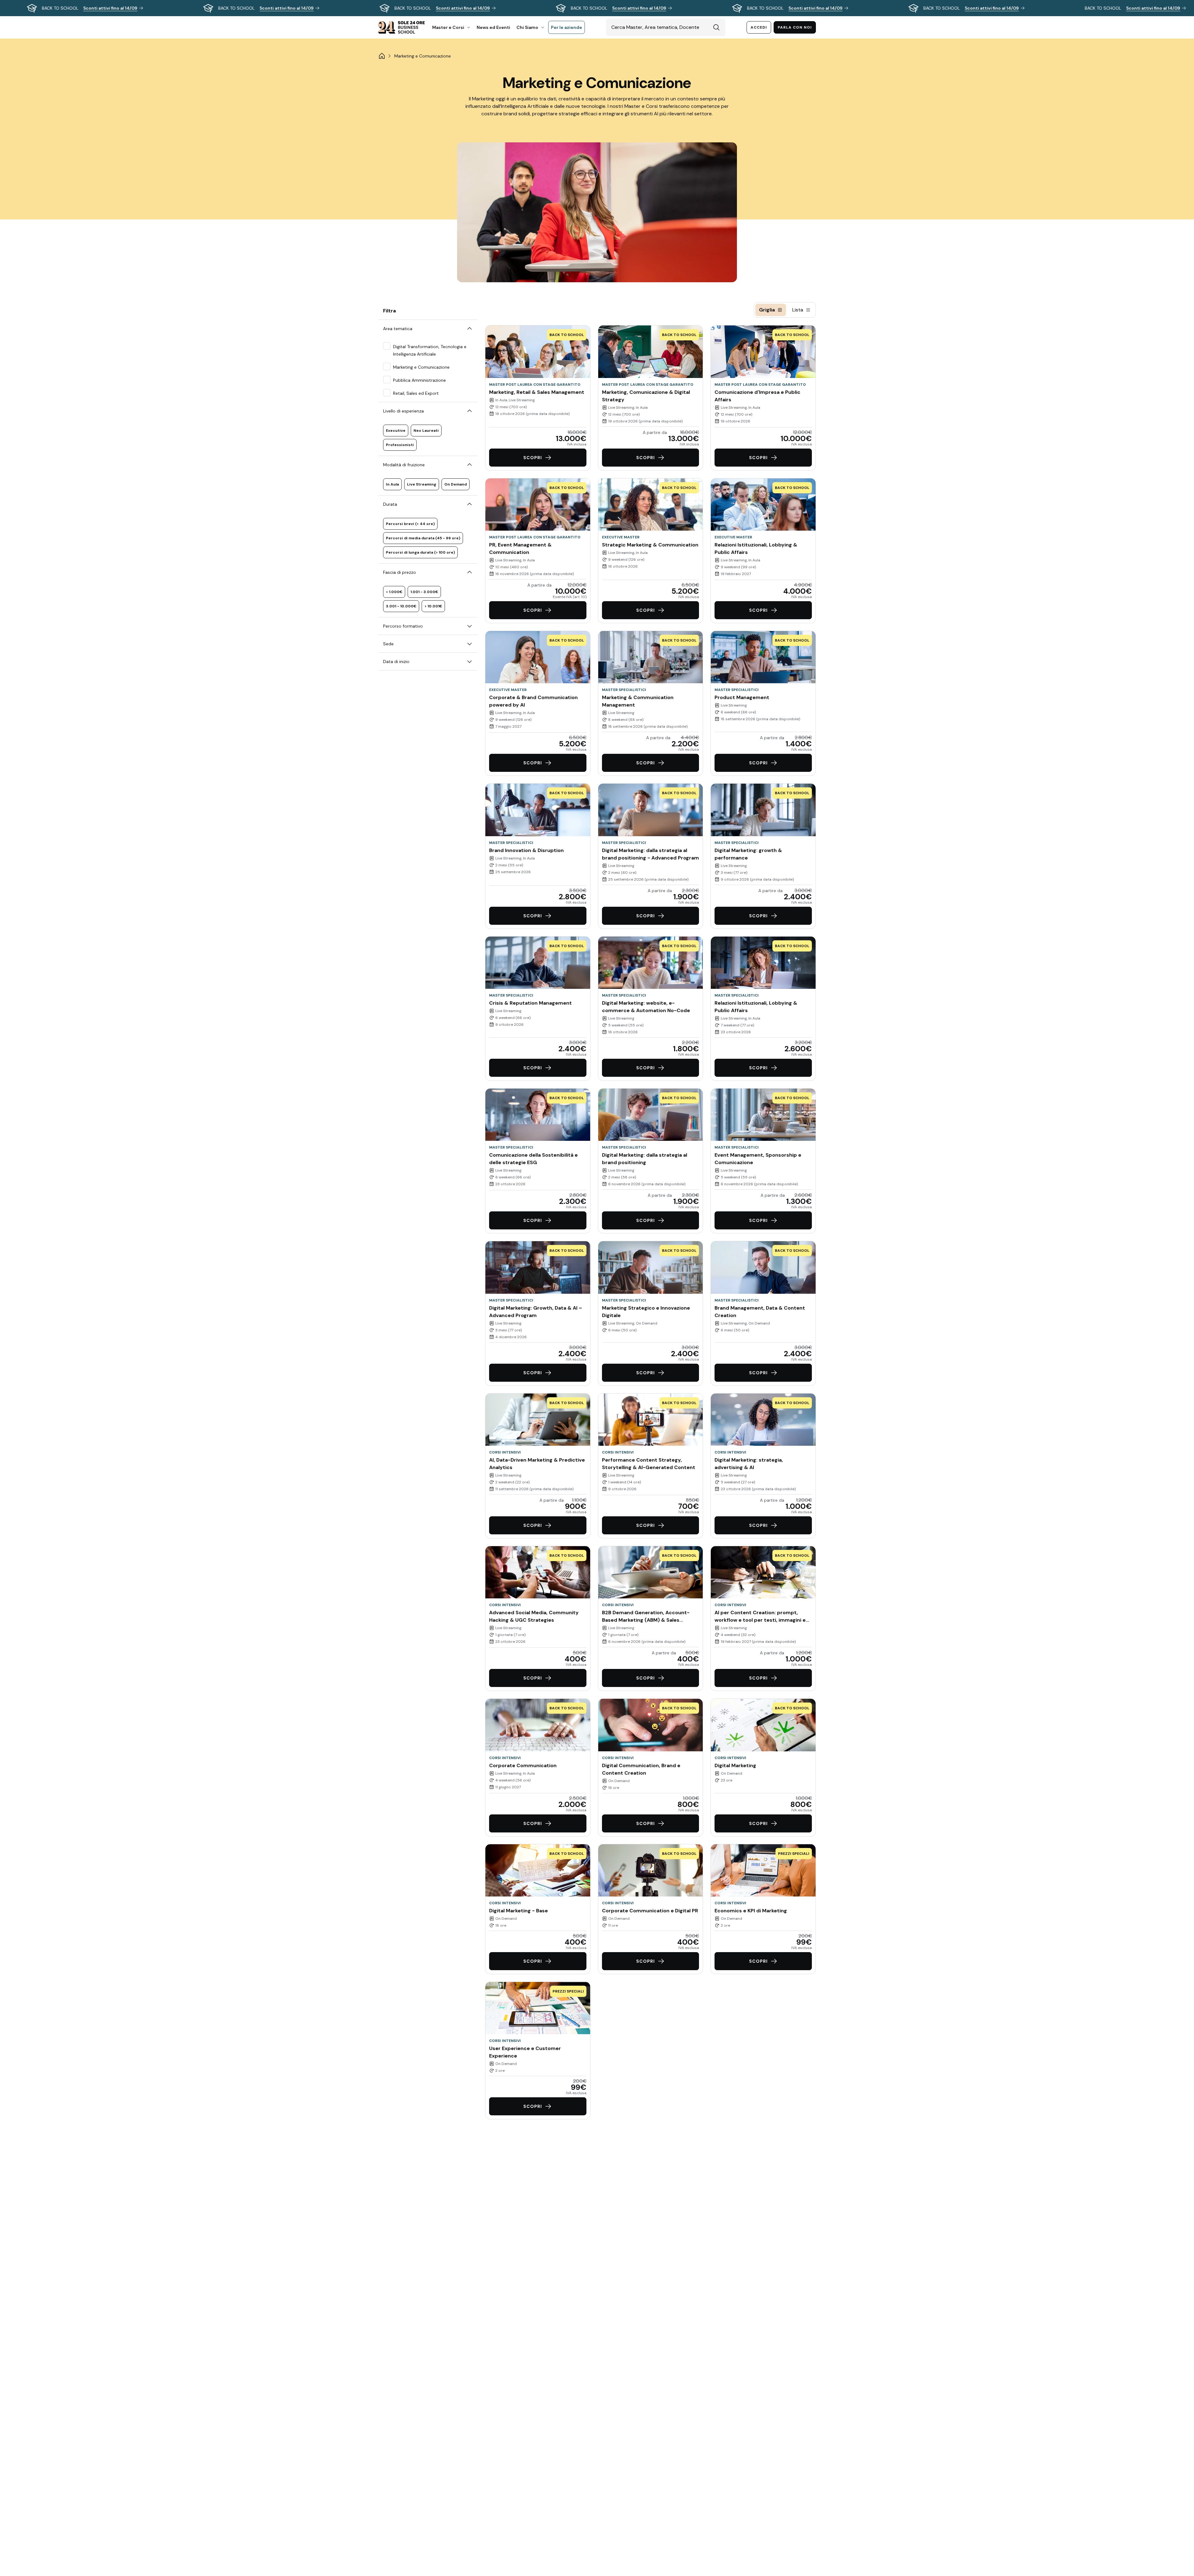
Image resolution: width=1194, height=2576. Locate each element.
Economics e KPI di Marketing (751, 1911)
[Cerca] (716, 27)
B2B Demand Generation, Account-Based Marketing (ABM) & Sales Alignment (646, 1617)
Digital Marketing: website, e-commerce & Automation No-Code (646, 1007)
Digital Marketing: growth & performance (748, 854)
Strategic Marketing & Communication (650, 545)
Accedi (759, 27)
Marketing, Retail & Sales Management (537, 392)
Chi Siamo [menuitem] (527, 27)
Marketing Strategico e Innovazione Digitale (646, 1312)
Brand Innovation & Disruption (526, 850)
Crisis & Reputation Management (530, 1003)
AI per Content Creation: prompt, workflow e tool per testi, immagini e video (760, 1617)
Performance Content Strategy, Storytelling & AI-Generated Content (649, 1464)
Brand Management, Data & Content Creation (760, 1312)
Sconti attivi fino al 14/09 (110, 8)
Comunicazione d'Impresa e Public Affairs (757, 396)
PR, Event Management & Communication (520, 548)
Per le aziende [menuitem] (567, 27)
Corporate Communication (523, 1765)
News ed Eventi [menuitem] (493, 27)
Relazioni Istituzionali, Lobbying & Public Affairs (756, 548)
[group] (597, 8)
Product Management (742, 697)
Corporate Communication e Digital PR (650, 1911)
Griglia (767, 310)
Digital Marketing (735, 1765)
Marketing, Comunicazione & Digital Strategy (646, 396)
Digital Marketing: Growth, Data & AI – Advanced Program (536, 1312)
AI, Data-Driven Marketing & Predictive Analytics (537, 1464)
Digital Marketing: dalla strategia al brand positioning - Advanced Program (650, 854)
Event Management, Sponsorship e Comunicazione (758, 1159)
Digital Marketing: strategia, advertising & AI (749, 1464)
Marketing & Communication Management (638, 701)
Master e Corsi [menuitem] (448, 27)
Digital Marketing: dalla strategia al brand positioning (645, 1159)
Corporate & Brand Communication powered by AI (533, 701)
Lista (798, 310)
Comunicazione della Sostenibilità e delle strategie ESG (533, 1159)
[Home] (382, 56)
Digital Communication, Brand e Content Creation (641, 1769)
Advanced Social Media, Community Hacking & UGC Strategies (534, 1616)
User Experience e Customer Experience (525, 2052)
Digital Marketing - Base (518, 1911)
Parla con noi (795, 27)
